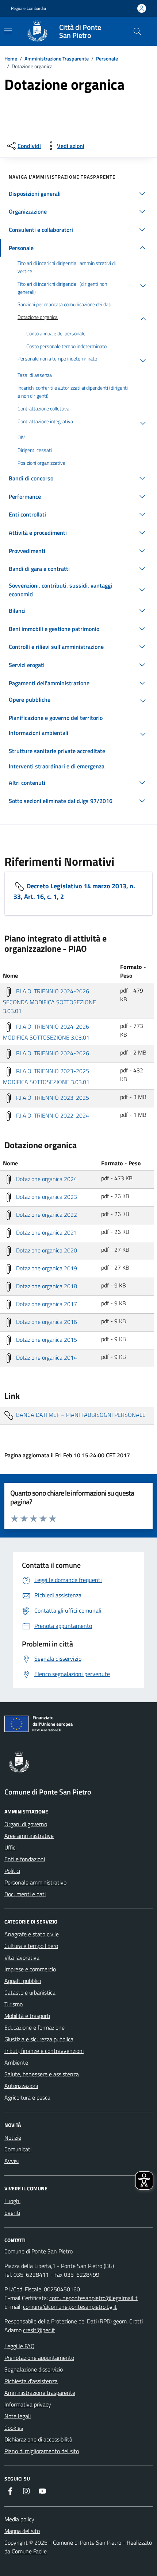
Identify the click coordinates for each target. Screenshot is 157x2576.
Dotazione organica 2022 (46, 1215)
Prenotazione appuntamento (39, 2358)
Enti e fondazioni (25, 1859)
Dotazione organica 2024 (46, 1179)
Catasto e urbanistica (30, 1992)
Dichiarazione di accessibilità (38, 2439)
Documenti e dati (25, 1894)
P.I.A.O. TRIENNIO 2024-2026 (52, 1053)
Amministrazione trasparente (40, 2393)
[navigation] (8, 31)
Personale (107, 59)
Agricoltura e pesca (27, 2097)
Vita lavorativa (22, 1957)
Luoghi (12, 2201)
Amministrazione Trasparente (57, 59)
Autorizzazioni (21, 2086)
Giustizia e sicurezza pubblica (39, 2039)
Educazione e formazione (35, 2027)
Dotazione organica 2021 (46, 1232)
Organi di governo (26, 1824)
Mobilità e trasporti (27, 2016)
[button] (78, 194)
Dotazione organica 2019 (46, 1268)
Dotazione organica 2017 (46, 1304)
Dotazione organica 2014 (46, 1357)
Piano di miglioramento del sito (42, 2451)
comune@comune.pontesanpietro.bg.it (70, 2307)
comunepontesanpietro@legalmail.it (93, 2298)
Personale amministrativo (35, 1882)
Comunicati (18, 2149)
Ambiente (16, 2062)
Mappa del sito (22, 2531)
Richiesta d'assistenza (31, 2381)
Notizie (13, 2137)
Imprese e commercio (30, 1969)
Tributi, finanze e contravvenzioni (44, 2051)
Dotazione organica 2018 (46, 1286)
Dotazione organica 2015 (46, 1340)
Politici (12, 1871)
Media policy (19, 2519)
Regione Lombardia (28, 8)
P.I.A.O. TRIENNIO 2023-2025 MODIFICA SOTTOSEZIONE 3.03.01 (46, 1076)
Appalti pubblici (23, 1981)
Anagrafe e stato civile (32, 1934)
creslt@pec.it (39, 2330)
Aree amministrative (29, 1836)
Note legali (18, 2416)
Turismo (14, 2004)
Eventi (12, 2213)
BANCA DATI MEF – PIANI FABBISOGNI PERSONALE (80, 1415)
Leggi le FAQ (20, 2346)
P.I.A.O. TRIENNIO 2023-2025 (52, 1098)
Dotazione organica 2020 (46, 1250)
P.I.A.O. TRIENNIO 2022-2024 (52, 1115)
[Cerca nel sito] (137, 31)
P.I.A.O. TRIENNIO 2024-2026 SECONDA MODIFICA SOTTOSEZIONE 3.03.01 (49, 1001)
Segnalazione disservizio (34, 2369)
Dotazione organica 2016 (46, 1322)
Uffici (10, 1847)
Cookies (14, 2428)
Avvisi (12, 2161)
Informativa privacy (28, 2404)
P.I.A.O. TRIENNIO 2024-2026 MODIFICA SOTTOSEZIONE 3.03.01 (46, 1032)
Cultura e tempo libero (31, 1946)
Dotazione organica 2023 (46, 1197)
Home (11, 59)
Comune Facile (29, 2551)
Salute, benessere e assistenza (42, 2074)
